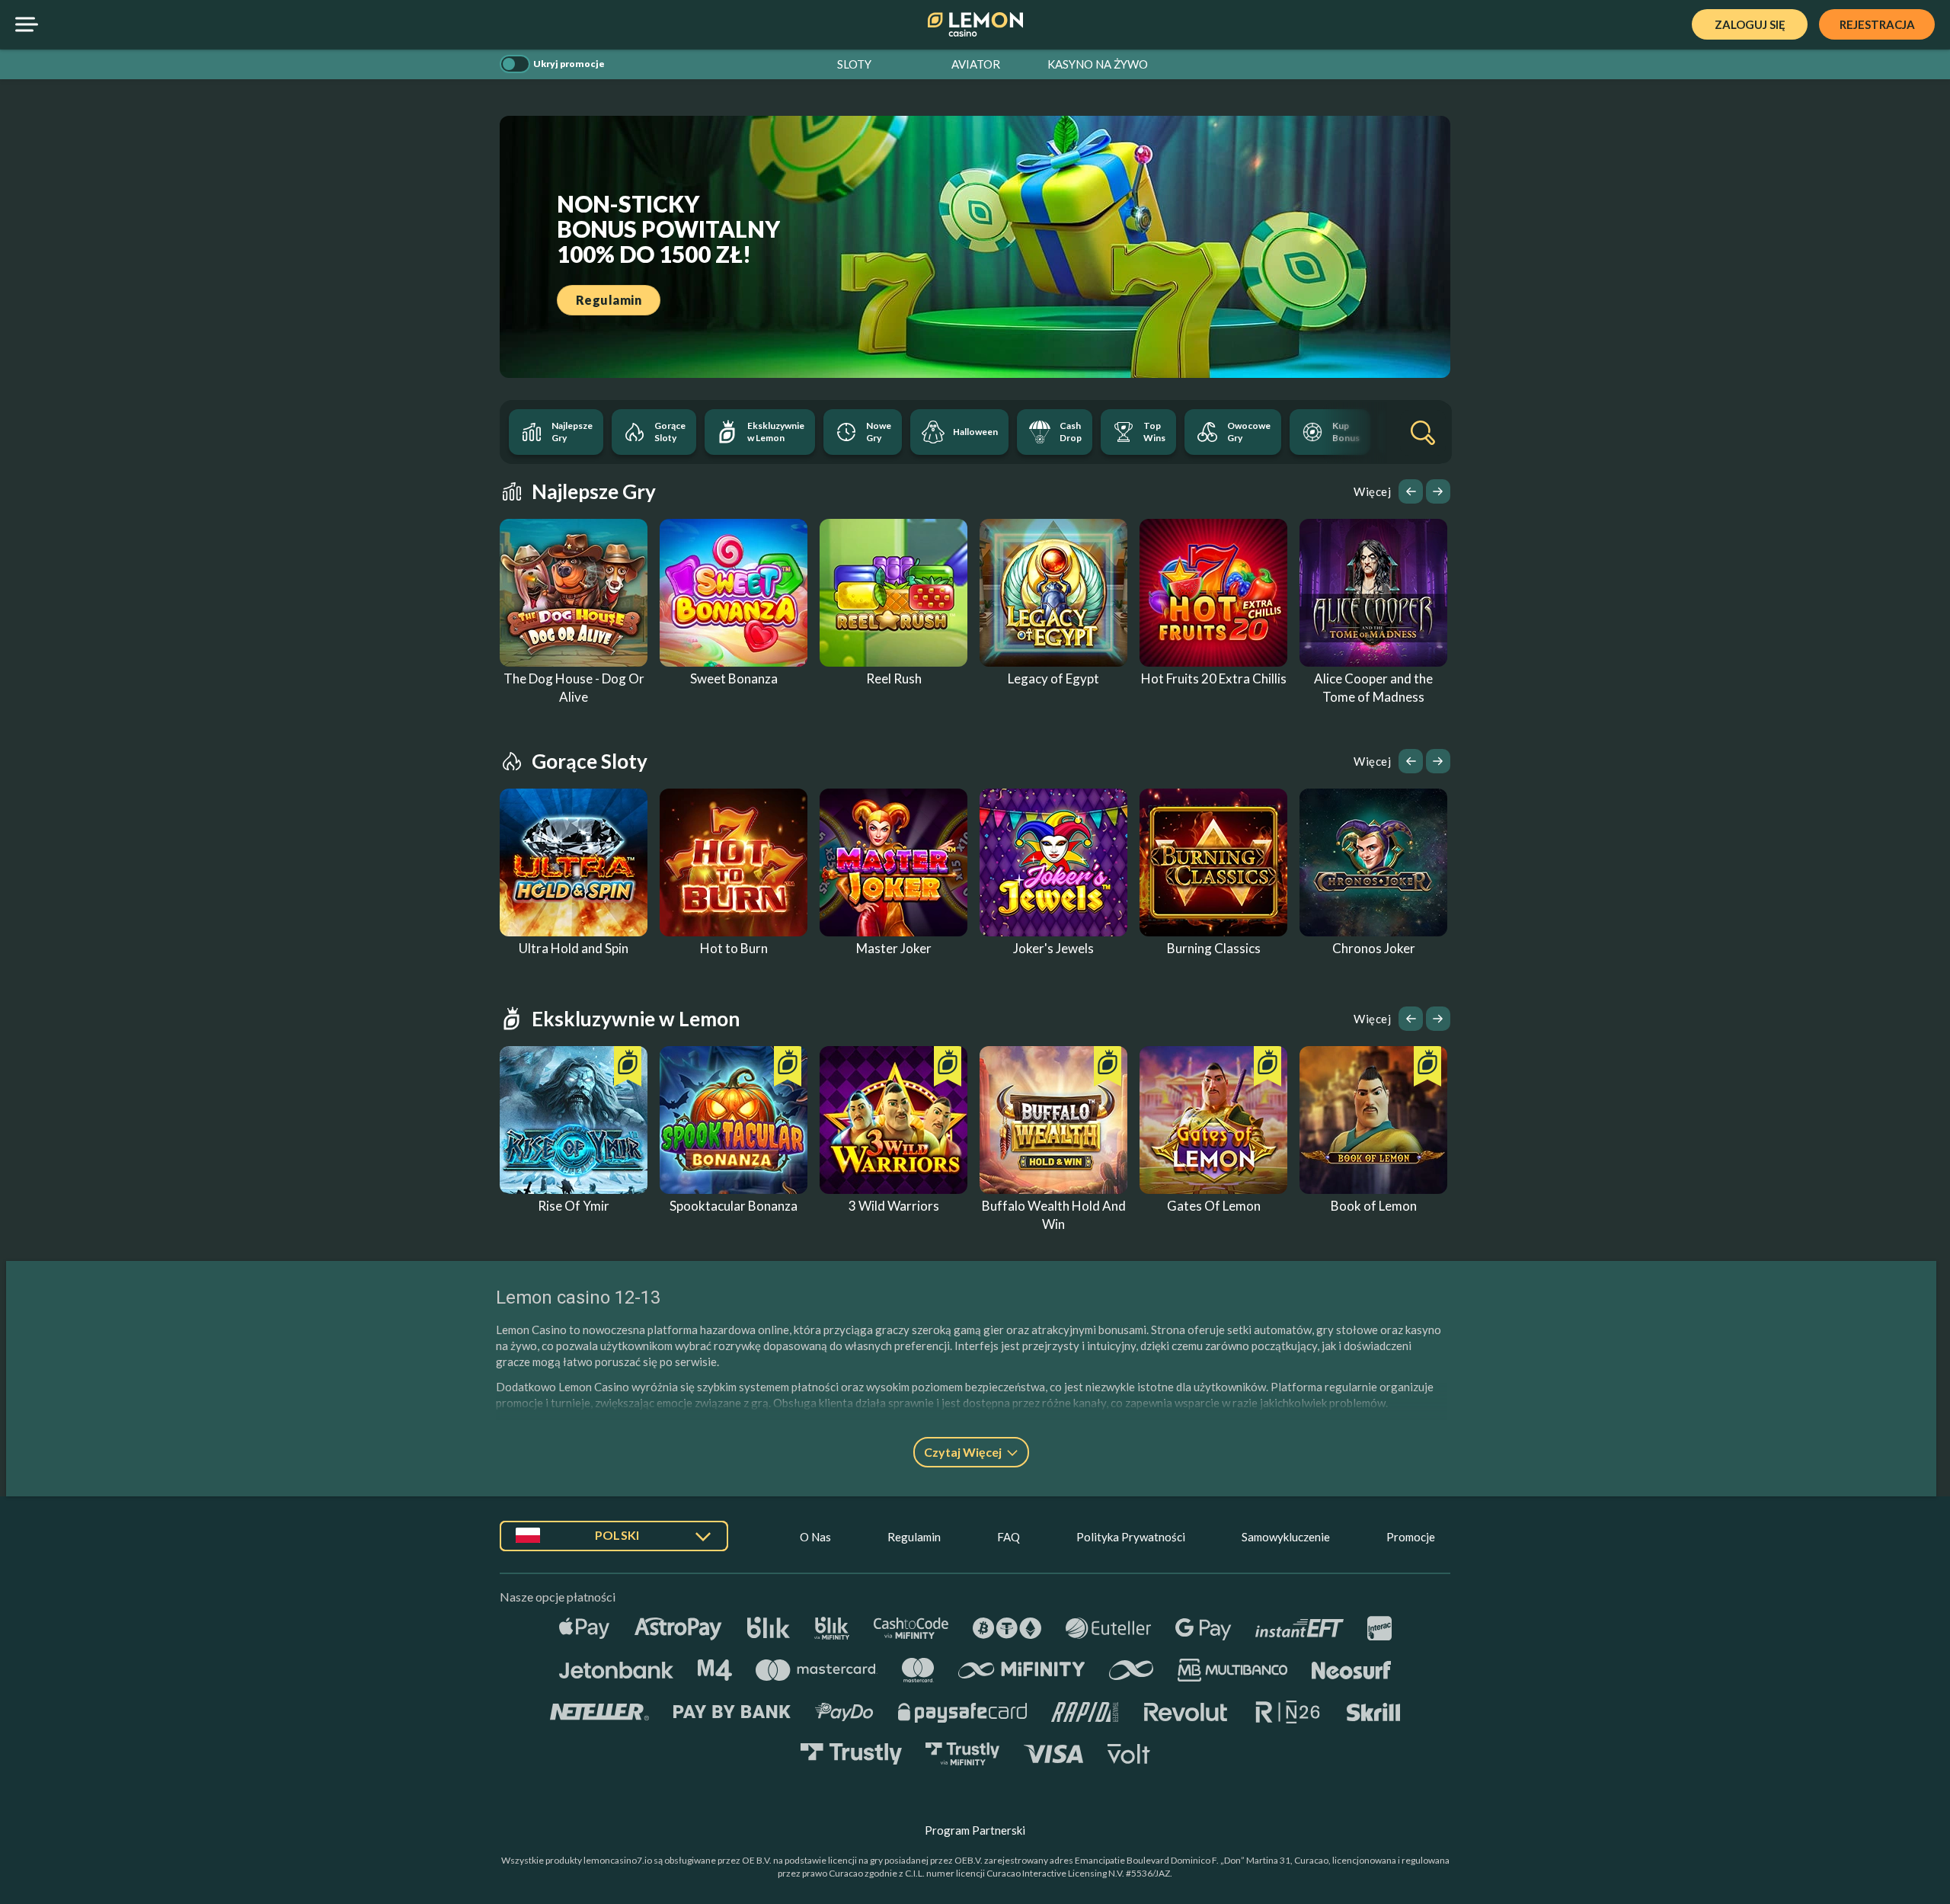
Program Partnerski (975, 1830)
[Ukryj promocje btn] (515, 64)
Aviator (976, 64)
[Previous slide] (1411, 491)
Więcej (1372, 491)
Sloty (854, 64)
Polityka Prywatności (1131, 1537)
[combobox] (614, 1542)
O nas (815, 1537)
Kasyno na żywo (1098, 64)
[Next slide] (1438, 491)
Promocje (1411, 1537)
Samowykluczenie (1286, 1537)
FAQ (1009, 1537)
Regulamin (914, 1537)
